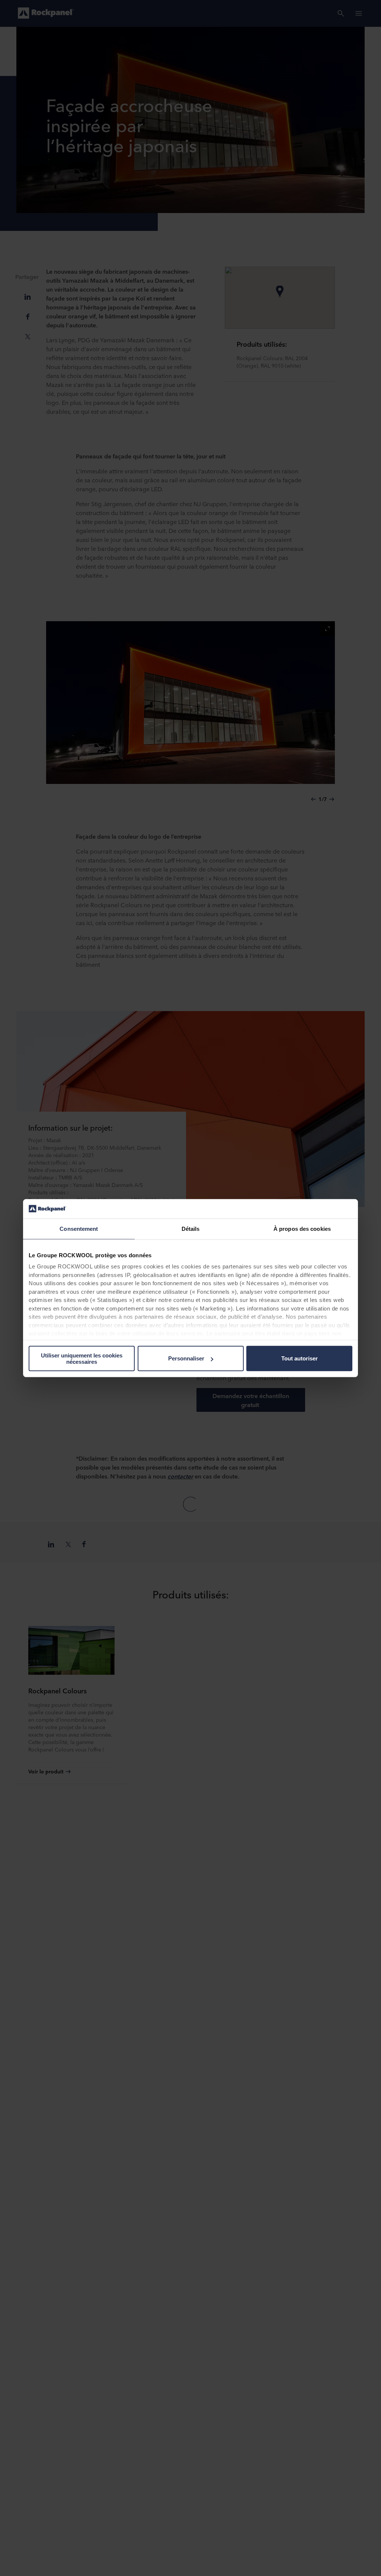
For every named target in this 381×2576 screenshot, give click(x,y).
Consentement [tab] (79, 1229)
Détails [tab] (191, 1229)
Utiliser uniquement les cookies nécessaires (82, 1359)
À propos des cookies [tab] (302, 1229)
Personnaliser (186, 1358)
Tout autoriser (300, 1358)
